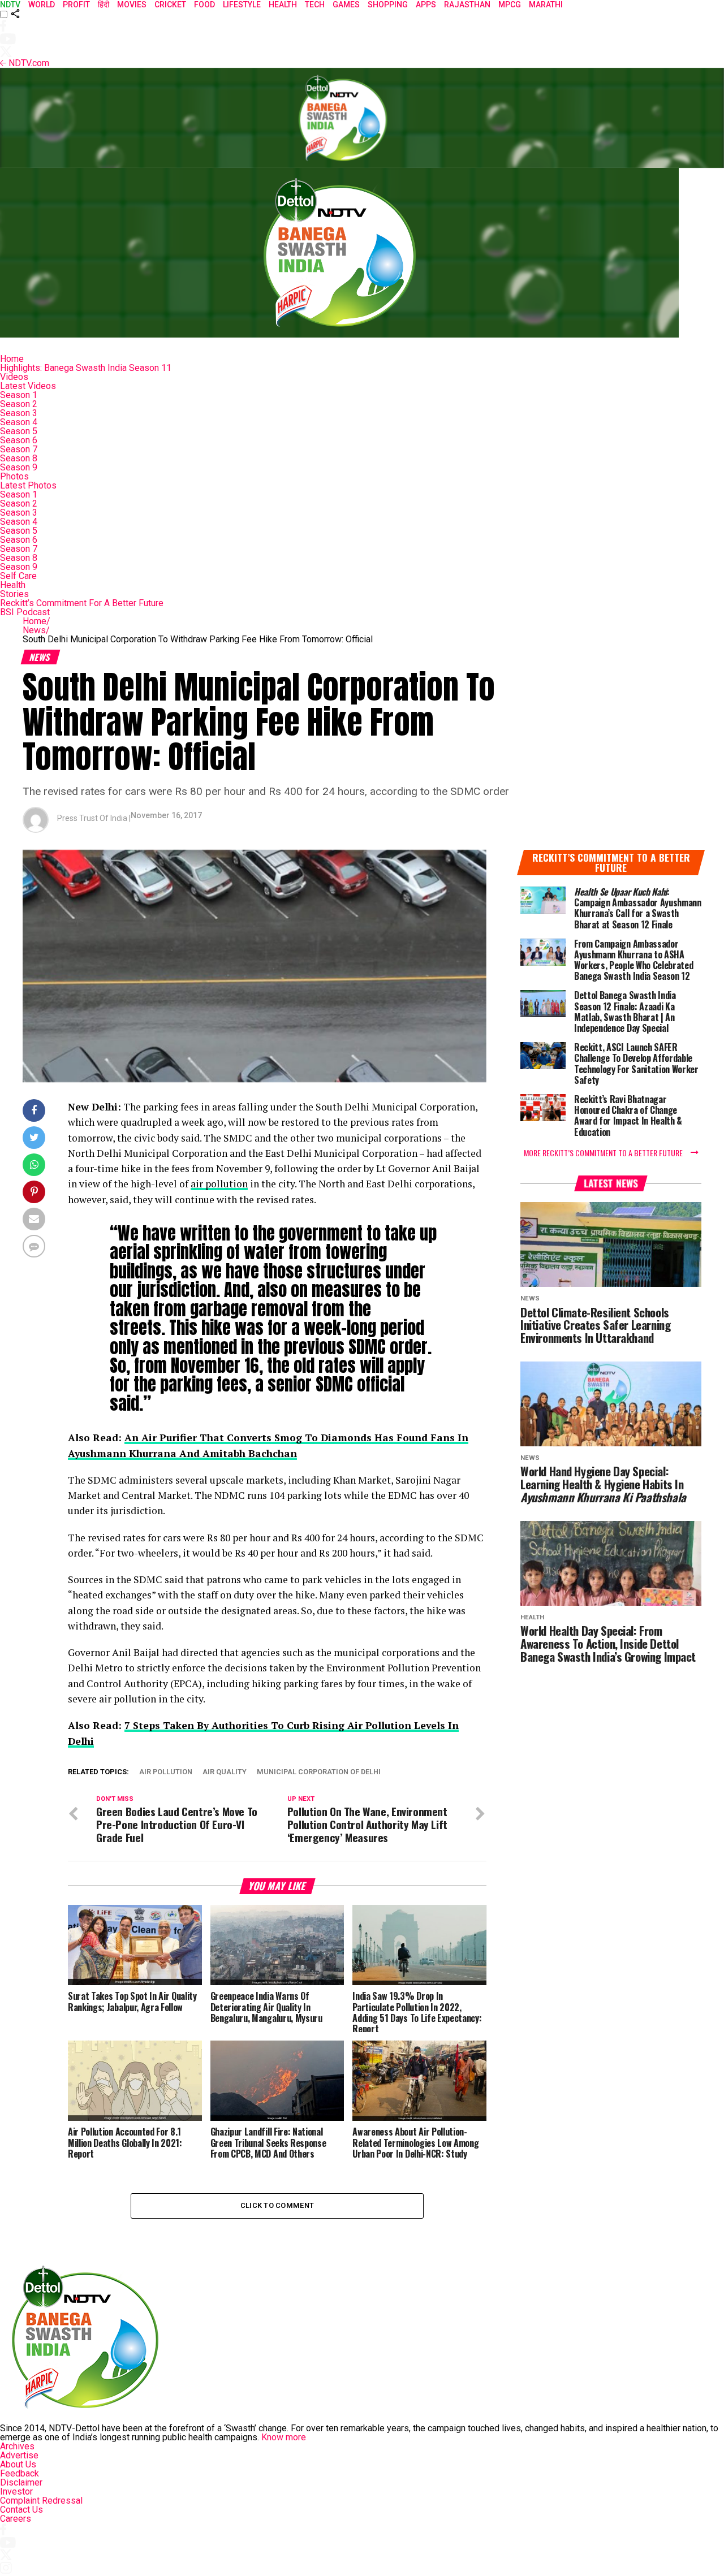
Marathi (546, 5)
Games (346, 5)
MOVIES (132, 5)
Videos (14, 377)
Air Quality (225, 1772)
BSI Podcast (25, 612)
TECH (315, 5)
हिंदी (104, 5)
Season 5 (19, 431)
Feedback (20, 2473)
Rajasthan (467, 5)
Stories (14, 594)
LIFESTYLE (242, 5)
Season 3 (19, 413)
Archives (17, 2446)
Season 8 (19, 458)
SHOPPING (388, 5)
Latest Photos (28, 485)
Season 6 (19, 440)
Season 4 (19, 422)
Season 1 (19, 395)
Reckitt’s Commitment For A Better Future (82, 603)
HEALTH (283, 5)
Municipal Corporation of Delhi (319, 1772)
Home (12, 359)
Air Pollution (166, 1772)
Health (13, 585)
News (36, 630)
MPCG (510, 5)
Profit (76, 5)
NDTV (10, 5)
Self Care (18, 576)
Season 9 (19, 467)
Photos (14, 476)
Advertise (19, 2455)
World (42, 5)
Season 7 (19, 449)
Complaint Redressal (41, 2501)
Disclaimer (21, 2482)
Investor (16, 2491)
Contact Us (21, 2510)
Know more (284, 2437)
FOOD (204, 5)
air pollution (219, 1184)
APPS (426, 5)
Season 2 (19, 404)
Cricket (170, 5)
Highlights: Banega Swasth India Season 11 (86, 368)
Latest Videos (28, 386)
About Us (18, 2464)
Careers (16, 2519)
